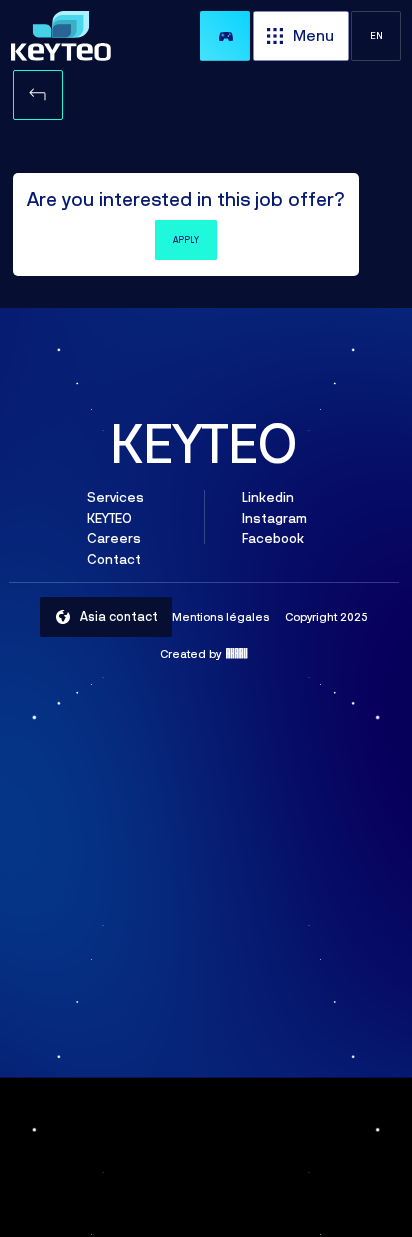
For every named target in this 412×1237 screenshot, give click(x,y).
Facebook (272, 539)
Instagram (273, 518)
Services (115, 497)
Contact (114, 559)
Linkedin (267, 497)
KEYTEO (109, 518)
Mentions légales (220, 617)
